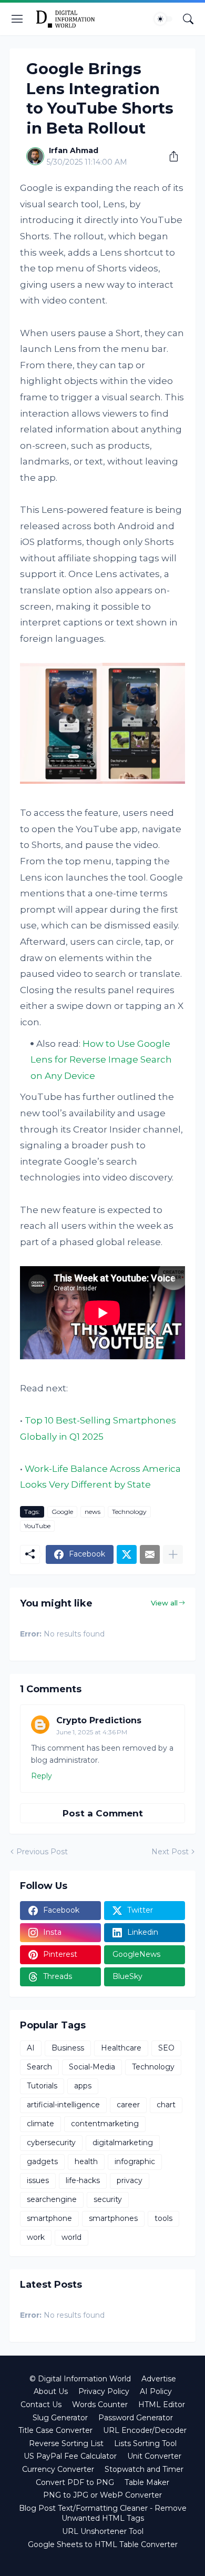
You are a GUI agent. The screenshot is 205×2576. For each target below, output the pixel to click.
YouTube (37, 1526)
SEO (166, 2048)
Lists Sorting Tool (145, 2443)
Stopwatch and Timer (144, 2469)
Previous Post (42, 1852)
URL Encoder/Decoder (145, 2430)
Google (62, 1512)
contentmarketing (105, 2124)
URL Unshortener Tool (103, 2531)
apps (83, 2086)
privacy (130, 2180)
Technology (129, 1512)
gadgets (42, 2161)
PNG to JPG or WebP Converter (102, 2495)
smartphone (49, 2218)
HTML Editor (162, 2405)
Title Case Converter (55, 2430)
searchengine (52, 2199)
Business (68, 2048)
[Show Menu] (17, 19)
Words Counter (100, 2405)
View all (164, 1603)
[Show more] (173, 1554)
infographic (135, 2161)
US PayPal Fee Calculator (70, 2456)
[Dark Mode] (163, 19)
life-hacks (83, 2180)
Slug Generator (60, 2418)
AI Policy (156, 2391)
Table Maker (147, 2482)
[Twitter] (127, 1554)
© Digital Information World (80, 2379)
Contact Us (41, 2405)
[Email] (150, 1554)
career (128, 2105)
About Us (51, 2391)
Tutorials (42, 2086)
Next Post (170, 1852)
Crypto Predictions (99, 1720)
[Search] (188, 19)
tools (163, 2218)
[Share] (170, 156)
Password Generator (136, 2418)
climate (40, 2124)
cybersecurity (51, 2143)
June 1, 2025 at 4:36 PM (92, 1732)
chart (166, 2105)
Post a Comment (103, 1813)
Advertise (159, 2379)
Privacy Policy (104, 2391)
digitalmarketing (123, 2143)
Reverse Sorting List (66, 2443)
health (86, 2161)
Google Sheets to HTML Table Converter (103, 2544)
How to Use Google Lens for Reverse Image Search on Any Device (101, 1060)
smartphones (113, 2218)
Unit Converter (154, 2456)
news (93, 1512)
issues (38, 2180)
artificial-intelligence (63, 2105)
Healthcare (121, 2048)
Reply (42, 1776)
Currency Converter (58, 2469)
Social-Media (92, 2067)
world (71, 2237)
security (108, 2199)
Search (39, 2067)
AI (31, 2048)
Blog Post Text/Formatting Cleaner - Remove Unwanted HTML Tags (103, 2513)
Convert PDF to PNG (75, 2482)
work (36, 2237)
